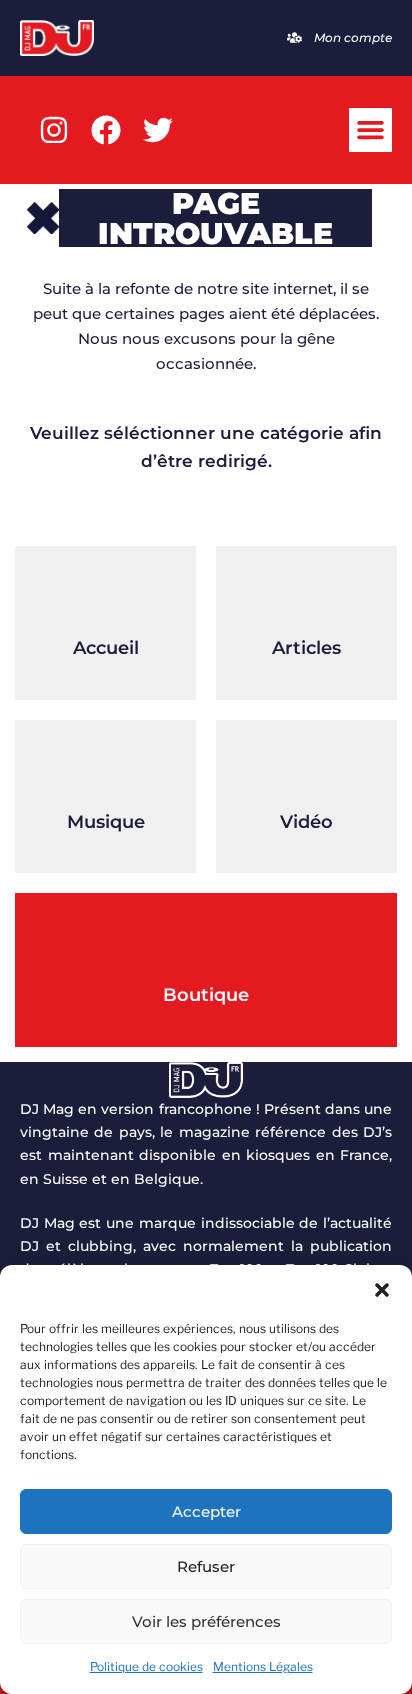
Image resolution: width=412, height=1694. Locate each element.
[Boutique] (206, 943)
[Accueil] (106, 596)
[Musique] (106, 770)
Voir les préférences (206, 1621)
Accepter (206, 1511)
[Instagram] (54, 130)
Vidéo (306, 822)
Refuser (206, 1566)
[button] (382, 1290)
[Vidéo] (307, 770)
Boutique (206, 995)
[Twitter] (158, 130)
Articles (306, 648)
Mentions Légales (263, 1666)
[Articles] (307, 596)
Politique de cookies (146, 1666)
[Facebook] (106, 130)
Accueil (106, 648)
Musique (106, 822)
